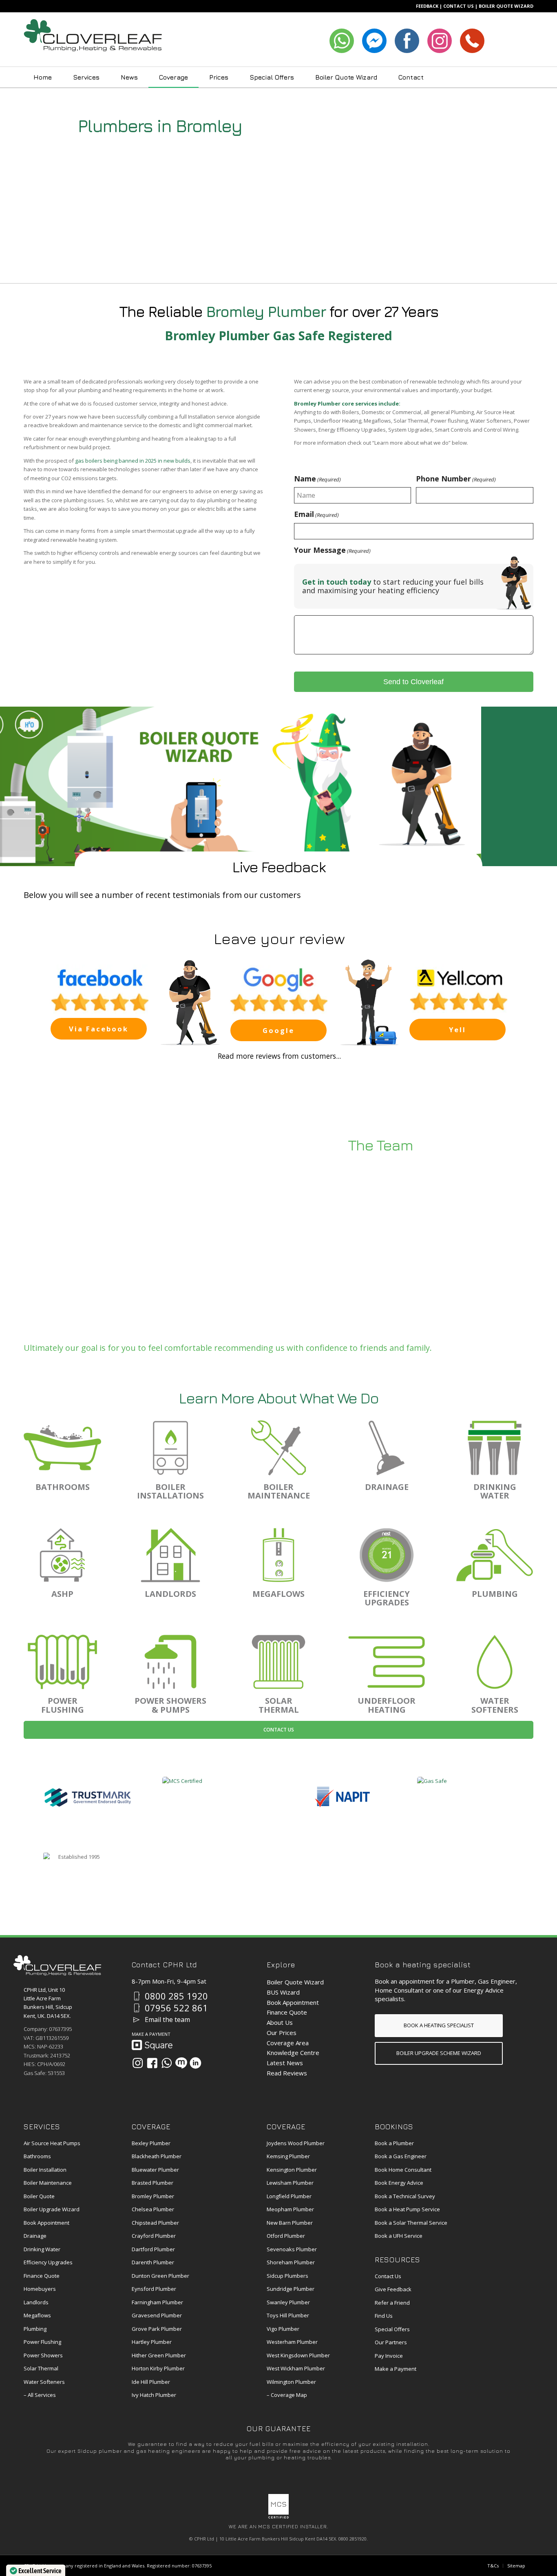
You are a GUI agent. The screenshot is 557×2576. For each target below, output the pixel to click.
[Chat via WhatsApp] (167, 2063)
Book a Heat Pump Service (407, 2209)
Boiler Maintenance (48, 2183)
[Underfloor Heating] (387, 1662)
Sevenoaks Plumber (292, 2249)
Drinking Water (42, 2249)
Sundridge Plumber (291, 2289)
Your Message (332, 550)
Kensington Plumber (292, 2170)
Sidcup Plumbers (287, 2276)
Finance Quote (287, 2012)
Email (316, 514)
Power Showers (43, 2355)
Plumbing (35, 2329)
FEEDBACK (427, 6)
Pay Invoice (389, 2356)
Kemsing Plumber (288, 2156)
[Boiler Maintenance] (278, 1448)
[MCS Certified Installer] (278, 2517)
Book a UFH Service (399, 2236)
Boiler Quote (39, 2196)
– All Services (40, 2395)
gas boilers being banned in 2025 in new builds (133, 461)
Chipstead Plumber (155, 2223)
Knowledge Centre (293, 2053)
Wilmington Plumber (291, 2382)
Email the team (167, 2020)
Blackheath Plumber (157, 2156)
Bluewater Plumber (155, 2170)
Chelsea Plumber (153, 2209)
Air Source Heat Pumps (52, 2143)
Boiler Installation (45, 2170)
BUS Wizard (283, 1992)
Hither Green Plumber (159, 2355)
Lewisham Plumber (290, 2183)
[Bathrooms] (62, 1448)
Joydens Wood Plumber (296, 2143)
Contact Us (279, 1730)
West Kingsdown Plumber (298, 2355)
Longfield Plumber (289, 2196)
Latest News (285, 2063)
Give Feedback (393, 2289)
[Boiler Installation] (170, 1448)
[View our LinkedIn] (196, 2063)
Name (317, 479)
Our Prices (282, 2033)
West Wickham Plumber (296, 2368)
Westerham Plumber (292, 2342)
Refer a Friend (392, 2303)
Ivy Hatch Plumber (154, 2395)
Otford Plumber (286, 2236)
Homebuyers (40, 2289)
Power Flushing (42, 2342)
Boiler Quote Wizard (295, 1982)
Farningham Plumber (157, 2302)
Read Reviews (287, 2073)
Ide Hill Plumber (151, 2382)
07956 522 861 (176, 2008)
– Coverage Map (287, 2395)
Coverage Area (288, 2043)
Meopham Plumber (290, 2209)
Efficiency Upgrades (48, 2262)
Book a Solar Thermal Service (411, 2223)
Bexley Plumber (151, 2143)
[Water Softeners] (495, 1662)
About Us (280, 2022)
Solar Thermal (41, 2368)
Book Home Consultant (403, 2170)
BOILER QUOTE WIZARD (506, 6)
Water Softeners (44, 2382)
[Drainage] (387, 1448)
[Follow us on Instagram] (138, 2063)
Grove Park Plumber (157, 2329)
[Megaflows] (278, 1555)
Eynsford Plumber (154, 2289)
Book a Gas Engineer (401, 2156)
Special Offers (392, 2329)
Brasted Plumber (153, 2183)
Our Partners (391, 2342)
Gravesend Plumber (157, 2315)
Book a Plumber (394, 2143)
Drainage (35, 2236)
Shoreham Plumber (291, 2262)
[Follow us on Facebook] (152, 2063)
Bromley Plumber (153, 2196)
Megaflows (37, 2315)
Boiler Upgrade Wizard (52, 2209)
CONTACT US (459, 6)
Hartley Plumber (152, 2342)
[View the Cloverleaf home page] (57, 1973)
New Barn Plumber (290, 2223)
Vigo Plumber (283, 2329)
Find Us (384, 2316)
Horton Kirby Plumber (158, 2368)
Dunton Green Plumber (160, 2276)
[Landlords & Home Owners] (170, 1555)
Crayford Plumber (154, 2236)
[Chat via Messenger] (181, 2063)
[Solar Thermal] (278, 1662)
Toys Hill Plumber (288, 2315)
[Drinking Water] (495, 1448)
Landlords (36, 2302)
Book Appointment (293, 2002)
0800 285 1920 (176, 1996)
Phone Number (456, 479)
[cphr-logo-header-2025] (93, 40)
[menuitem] (43, 77)
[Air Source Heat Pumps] (62, 1555)
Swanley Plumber (288, 2302)
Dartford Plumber (153, 2249)
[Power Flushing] (62, 1662)
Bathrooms (37, 2156)
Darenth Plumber (153, 2262)
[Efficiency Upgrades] (387, 1555)
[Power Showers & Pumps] (170, 1662)
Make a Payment (396, 2369)
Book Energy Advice (399, 2183)
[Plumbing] (495, 1555)
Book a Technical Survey (405, 2196)
